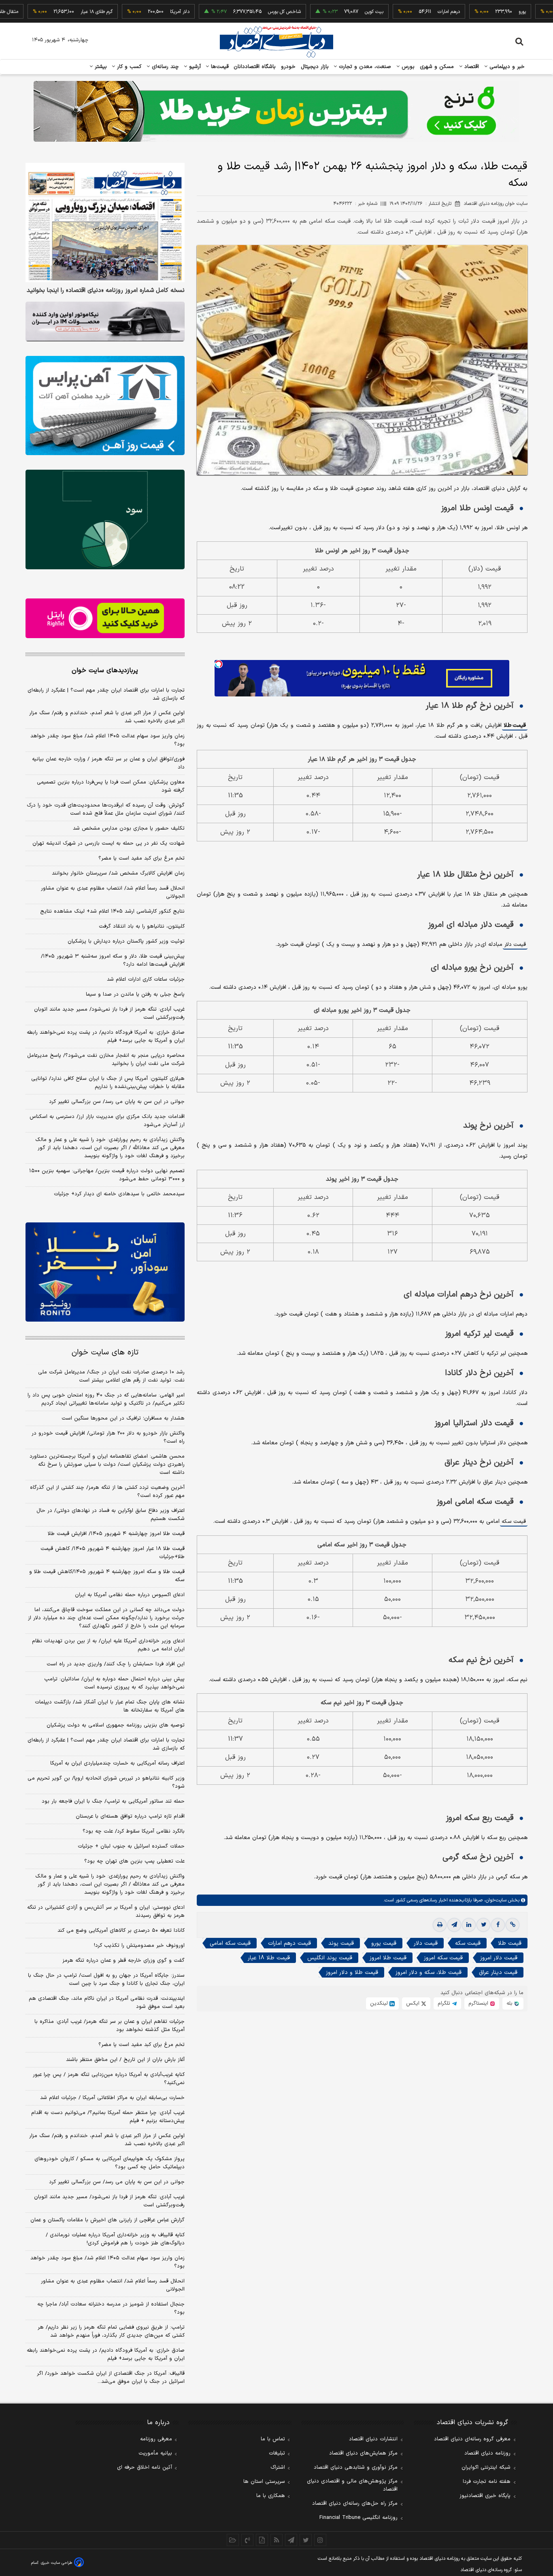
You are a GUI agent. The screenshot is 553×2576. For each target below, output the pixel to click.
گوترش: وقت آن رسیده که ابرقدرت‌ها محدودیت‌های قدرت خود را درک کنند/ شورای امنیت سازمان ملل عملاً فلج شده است (106, 809)
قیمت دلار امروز (499, 1958)
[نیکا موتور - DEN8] (105, 321)
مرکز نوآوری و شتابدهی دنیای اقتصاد (356, 2467)
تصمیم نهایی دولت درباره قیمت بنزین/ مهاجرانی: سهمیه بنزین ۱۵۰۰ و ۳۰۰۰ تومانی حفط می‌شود (107, 1175)
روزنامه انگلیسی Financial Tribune (358, 2518)
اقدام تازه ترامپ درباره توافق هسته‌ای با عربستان (130, 1816)
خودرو (288, 67)
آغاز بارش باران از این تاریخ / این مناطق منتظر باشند (125, 2060)
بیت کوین (324, 12)
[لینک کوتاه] (513, 1925)
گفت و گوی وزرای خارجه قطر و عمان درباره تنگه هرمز (123, 1961)
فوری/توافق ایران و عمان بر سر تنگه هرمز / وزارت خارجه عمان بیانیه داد (108, 763)
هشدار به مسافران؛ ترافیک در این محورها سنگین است (123, 1418)
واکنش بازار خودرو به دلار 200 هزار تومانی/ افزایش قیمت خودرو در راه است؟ (108, 1437)
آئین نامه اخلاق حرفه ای (145, 2467)
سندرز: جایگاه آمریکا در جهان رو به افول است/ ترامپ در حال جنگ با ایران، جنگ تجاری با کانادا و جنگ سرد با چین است (106, 1980)
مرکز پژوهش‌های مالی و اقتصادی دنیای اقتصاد (352, 2485)
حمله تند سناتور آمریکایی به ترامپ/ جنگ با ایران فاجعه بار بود (113, 1801)
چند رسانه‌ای (164, 67)
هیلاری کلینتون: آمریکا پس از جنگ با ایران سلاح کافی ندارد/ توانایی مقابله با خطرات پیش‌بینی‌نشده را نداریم (108, 1083)
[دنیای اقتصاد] (276, 42)
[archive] (233, 2540)
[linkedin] (469, 1925)
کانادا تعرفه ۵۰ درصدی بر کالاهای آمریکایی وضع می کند (121, 1931)
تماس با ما (273, 2439)
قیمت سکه (514, 1522)
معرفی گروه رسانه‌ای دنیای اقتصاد (472, 2439)
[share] (262, 2540)
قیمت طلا (515, 725)
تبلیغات (277, 2453)
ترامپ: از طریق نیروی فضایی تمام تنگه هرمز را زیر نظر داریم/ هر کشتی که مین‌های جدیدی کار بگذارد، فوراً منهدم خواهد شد (111, 2331)
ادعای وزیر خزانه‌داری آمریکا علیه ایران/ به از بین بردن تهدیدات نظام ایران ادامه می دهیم (108, 1645)
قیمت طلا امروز (388, 1958)
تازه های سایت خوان (105, 1353)
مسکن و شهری (437, 67)
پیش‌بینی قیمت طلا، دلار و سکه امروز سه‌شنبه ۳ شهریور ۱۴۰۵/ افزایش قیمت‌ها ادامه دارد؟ (113, 960)
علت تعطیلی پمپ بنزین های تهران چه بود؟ (134, 1861)
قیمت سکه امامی (230, 1943)
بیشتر (100, 67)
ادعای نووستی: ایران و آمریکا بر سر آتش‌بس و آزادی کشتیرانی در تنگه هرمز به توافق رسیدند (106, 1912)
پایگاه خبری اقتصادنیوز (485, 2496)
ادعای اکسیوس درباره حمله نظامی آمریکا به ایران (130, 1595)
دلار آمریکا (130, 12)
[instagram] (320, 2540)
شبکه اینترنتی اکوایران (486, 2467)
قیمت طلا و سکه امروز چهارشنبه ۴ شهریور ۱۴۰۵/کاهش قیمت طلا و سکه (107, 1576)
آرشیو (194, 67)
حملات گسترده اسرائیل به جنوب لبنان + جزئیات (131, 1846)
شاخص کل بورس (234, 12)
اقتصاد (471, 67)
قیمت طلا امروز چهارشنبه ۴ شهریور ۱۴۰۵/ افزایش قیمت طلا (116, 1534)
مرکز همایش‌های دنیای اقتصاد (363, 2453)
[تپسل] (219, 664)
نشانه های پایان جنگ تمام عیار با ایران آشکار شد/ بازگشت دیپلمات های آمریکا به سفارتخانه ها (110, 1706)
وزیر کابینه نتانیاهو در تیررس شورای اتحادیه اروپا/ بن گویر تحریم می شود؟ (106, 1782)
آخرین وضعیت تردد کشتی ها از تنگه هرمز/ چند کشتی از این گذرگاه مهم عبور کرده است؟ (107, 1492)
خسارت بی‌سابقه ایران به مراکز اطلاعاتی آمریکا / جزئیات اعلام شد (112, 2098)
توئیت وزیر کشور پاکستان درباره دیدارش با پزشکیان (126, 941)
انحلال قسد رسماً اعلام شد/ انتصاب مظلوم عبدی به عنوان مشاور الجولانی (113, 892)
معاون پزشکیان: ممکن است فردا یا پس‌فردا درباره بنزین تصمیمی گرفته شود (111, 786)
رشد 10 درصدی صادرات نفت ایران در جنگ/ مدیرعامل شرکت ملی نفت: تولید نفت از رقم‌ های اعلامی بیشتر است (111, 1376)
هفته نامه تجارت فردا (487, 2482)
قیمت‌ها (219, 67)
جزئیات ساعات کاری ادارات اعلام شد (146, 979)
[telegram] (454, 1925)
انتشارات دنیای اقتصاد (373, 2439)
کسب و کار (128, 67)
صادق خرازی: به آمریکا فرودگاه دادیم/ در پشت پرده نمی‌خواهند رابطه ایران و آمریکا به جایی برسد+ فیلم (106, 1037)
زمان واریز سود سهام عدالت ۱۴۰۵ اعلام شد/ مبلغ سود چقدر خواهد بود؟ (107, 740)
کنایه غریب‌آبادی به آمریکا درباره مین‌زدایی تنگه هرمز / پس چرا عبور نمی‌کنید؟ (109, 2079)
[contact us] (247, 2540)
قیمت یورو (384, 1943)
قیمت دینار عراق (498, 1972)
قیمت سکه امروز (443, 1958)
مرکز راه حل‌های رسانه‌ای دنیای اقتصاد (355, 2504)
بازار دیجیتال (315, 67)
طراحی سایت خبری (56, 2563)
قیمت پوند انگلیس (330, 1958)
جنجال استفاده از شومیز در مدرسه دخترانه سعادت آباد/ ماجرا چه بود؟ (111, 2308)
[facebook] (498, 1925)
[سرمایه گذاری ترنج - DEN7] (276, 111)
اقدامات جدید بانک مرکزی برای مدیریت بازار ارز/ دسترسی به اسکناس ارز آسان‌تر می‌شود (107, 1121)
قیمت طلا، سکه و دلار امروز (429, 1972)
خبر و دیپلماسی (506, 67)
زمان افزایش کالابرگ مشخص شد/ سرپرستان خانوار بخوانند (118, 873)
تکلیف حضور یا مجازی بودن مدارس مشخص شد (129, 828)
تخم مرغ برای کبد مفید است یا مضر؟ (141, 858)
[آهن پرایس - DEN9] (105, 406)
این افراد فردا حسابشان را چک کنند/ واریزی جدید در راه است (116, 1664)
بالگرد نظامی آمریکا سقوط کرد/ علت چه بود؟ (134, 1831)
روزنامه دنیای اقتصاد (487, 2453)
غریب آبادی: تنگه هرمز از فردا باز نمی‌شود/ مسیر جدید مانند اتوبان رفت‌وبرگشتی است (109, 1013)
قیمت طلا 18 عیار (269, 1958)
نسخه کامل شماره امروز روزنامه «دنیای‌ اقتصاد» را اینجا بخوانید (106, 291)
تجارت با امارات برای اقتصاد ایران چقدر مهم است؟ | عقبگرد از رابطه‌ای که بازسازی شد (106, 694)
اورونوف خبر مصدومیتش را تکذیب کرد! (139, 1946)
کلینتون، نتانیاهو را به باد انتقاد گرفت (142, 926)
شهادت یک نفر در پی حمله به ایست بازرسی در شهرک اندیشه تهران (108, 843)
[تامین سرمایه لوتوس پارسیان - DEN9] (105, 519)
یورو (472, 12)
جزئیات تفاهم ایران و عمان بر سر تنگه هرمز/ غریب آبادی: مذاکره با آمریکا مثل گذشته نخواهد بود (110, 2026)
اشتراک (278, 2467)
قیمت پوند (341, 1943)
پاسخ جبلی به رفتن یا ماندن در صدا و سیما (135, 994)
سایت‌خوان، (495, 1900)
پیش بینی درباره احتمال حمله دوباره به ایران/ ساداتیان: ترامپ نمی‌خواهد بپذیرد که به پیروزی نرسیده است (114, 1683)
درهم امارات (399, 12)
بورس (407, 67)
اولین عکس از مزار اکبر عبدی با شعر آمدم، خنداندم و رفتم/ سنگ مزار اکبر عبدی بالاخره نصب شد (107, 717)
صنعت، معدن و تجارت (364, 67)
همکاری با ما (271, 2496)
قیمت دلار (515, 945)
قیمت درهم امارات (289, 1943)
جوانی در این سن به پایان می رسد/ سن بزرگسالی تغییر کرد (117, 1102)
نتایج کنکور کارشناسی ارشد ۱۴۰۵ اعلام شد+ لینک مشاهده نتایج (112, 911)
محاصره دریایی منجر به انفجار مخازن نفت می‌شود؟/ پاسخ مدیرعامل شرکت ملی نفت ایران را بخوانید (106, 1060)
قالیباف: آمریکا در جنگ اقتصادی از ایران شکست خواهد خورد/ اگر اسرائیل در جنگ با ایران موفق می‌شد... (111, 2378)
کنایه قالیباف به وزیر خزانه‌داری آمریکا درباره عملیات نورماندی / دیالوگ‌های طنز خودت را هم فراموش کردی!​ (115, 2239)
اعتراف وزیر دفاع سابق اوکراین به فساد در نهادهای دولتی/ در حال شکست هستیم (111, 1515)
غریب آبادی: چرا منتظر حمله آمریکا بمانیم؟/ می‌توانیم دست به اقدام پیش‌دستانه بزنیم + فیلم (108, 2117)
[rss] (276, 2540)
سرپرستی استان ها (264, 2482)
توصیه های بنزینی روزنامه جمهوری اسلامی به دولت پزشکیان (116, 1725)
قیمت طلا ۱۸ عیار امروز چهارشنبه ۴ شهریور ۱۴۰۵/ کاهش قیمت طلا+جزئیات (113, 1553)
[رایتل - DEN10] (105, 618)
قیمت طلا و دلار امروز (352, 1972)
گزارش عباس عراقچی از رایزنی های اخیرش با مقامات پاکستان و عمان (107, 2220)
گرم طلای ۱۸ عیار (46, 12)
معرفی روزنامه (156, 2439)
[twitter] (483, 1925)
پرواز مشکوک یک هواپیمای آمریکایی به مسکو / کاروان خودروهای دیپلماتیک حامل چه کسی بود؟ (110, 2163)
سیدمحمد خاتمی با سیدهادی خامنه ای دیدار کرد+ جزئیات (119, 1194)
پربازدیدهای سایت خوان (105, 671)
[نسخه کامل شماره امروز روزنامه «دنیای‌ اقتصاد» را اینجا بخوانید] (105, 222)
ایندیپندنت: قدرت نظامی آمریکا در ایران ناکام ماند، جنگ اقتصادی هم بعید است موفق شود (107, 2003)
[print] (440, 1925)
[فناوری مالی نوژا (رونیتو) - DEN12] (105, 1272)
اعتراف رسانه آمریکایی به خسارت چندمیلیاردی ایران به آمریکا (117, 1763)
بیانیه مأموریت (155, 2453)
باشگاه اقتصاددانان (255, 67)
